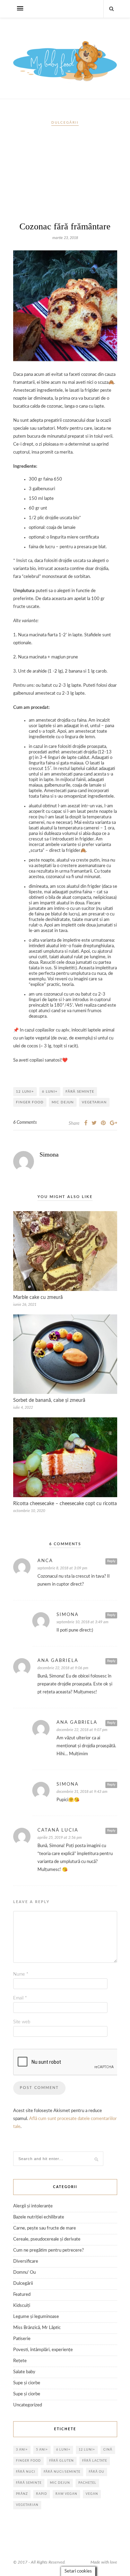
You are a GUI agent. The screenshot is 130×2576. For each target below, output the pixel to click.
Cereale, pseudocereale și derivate (47, 2239)
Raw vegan (66, 2494)
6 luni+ (50, 1092)
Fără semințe (80, 1092)
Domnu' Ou (24, 2273)
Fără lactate (95, 2461)
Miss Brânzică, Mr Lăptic (37, 2328)
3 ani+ (22, 2450)
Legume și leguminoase (36, 2317)
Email (20, 1998)
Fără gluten (62, 2461)
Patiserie (22, 2339)
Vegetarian (94, 1102)
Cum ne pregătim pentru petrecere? (49, 2250)
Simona (49, 1154)
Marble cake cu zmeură (38, 1297)
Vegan (92, 2494)
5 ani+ (42, 2450)
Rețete (20, 2361)
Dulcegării (65, 123)
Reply (111, 1561)
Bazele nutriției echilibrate (39, 2217)
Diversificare (26, 2261)
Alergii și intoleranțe (33, 2206)
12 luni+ (25, 1092)
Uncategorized (28, 2405)
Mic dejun (63, 1102)
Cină (108, 2450)
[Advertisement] (65, 177)
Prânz (22, 2494)
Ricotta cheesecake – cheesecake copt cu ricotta (65, 1504)
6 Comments (25, 1123)
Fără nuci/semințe (62, 2472)
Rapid (42, 2494)
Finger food (30, 1102)
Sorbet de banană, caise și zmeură (49, 1400)
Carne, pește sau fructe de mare (45, 2228)
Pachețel (87, 2483)
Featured (22, 2295)
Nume (21, 1974)
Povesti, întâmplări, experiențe (43, 2350)
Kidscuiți (22, 2306)
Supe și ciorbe (27, 2383)
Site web (22, 2022)
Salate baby (24, 2372)
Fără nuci (26, 2472)
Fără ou (97, 2472)
